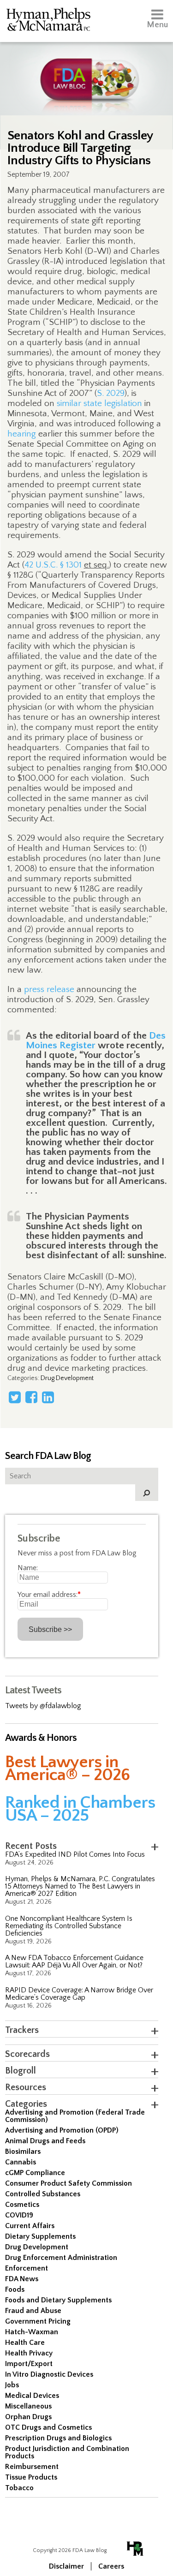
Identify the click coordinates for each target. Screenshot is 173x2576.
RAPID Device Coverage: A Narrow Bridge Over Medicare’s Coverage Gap (79, 1994)
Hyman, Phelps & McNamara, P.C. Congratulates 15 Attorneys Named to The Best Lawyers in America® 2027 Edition (80, 1886)
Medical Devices (32, 2396)
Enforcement (27, 2268)
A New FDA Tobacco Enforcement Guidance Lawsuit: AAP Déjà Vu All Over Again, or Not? (74, 1961)
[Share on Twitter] (15, 1397)
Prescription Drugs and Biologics (58, 2438)
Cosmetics (22, 2205)
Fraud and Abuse (33, 2311)
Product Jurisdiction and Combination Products (67, 2452)
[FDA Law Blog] (86, 70)
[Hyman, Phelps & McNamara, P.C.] (48, 21)
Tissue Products (31, 2477)
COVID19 (19, 2215)
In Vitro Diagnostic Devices (49, 2374)
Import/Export (29, 2364)
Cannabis (21, 2162)
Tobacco (19, 2488)
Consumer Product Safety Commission (69, 2183)
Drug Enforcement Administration (61, 2258)
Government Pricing (38, 2321)
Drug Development (67, 1378)
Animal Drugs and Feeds (45, 2141)
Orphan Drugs (28, 2417)
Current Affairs (30, 2226)
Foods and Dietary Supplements (58, 2300)
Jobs (12, 2385)
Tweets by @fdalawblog (43, 1706)
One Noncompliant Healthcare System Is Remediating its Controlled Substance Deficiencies (69, 1926)
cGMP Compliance (35, 2173)
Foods (15, 2289)
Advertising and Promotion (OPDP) (62, 2130)
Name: (28, 1568)
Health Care (25, 2343)
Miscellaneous (28, 2406)
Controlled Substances (43, 2194)
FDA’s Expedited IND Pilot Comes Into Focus (75, 1854)
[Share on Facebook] (31, 1397)
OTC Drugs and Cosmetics (48, 2427)
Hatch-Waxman (32, 2332)
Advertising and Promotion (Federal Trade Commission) (75, 2116)
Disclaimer (66, 2566)
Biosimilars (23, 2152)
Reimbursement (32, 2467)
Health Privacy (29, 2353)
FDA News (22, 2279)
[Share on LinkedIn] (48, 1397)
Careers (111, 2566)
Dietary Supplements (40, 2236)
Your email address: (49, 1595)
